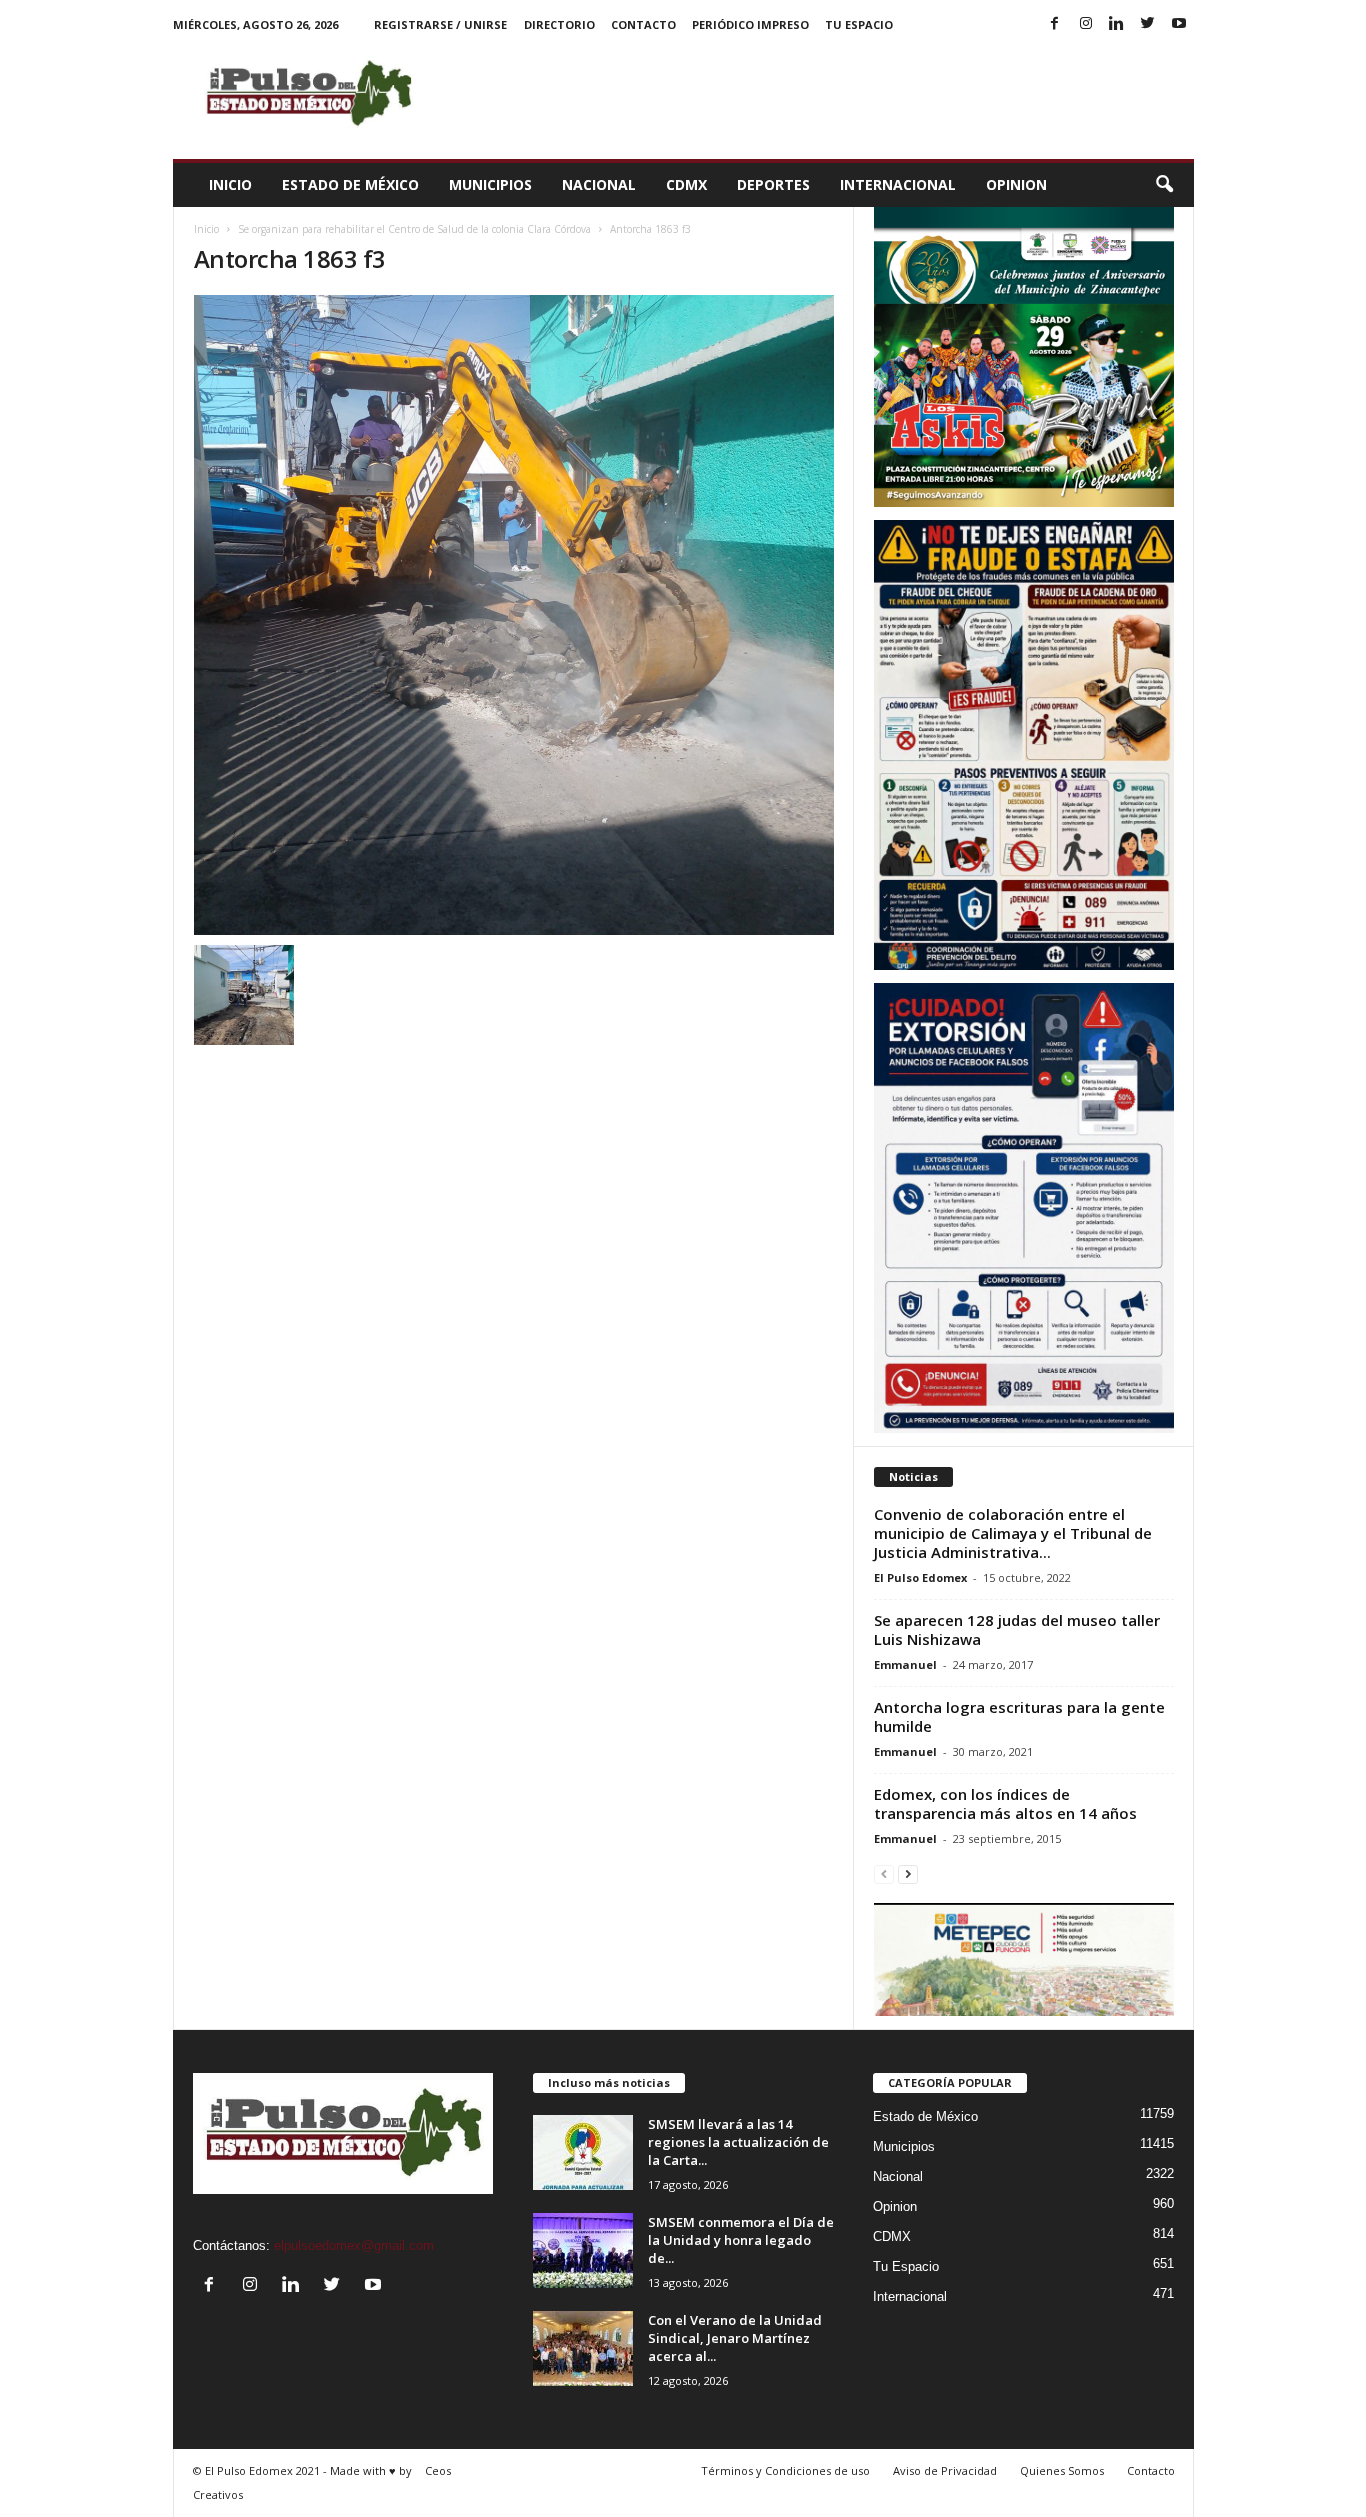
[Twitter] (1148, 24)
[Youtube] (1179, 24)
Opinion (1016, 184)
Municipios (490, 184)
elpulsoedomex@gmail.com (354, 2245)
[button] (1164, 185)
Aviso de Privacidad (945, 2470)
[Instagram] (1086, 24)
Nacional (599, 184)
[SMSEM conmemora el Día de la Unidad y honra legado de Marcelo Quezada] (583, 2250)
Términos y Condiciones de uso (785, 2470)
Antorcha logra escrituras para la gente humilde (1019, 1716)
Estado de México (350, 184)
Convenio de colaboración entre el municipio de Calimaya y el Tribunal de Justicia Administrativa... (1013, 1533)
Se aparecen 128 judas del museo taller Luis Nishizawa (1017, 1629)
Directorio (559, 24)
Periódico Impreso (750, 24)
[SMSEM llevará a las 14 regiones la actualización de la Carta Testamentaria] (583, 2152)
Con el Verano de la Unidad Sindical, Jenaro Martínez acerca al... (735, 2338)
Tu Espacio (859, 24)
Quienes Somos (1062, 2470)
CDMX (686, 184)
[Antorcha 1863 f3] (514, 615)
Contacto (643, 24)
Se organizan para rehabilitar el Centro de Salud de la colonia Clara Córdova (414, 229)
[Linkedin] (1117, 24)
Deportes (773, 184)
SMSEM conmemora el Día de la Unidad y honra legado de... (741, 2240)
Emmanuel (905, 1664)
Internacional (898, 184)
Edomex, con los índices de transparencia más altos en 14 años (1005, 1803)
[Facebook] (1055, 24)
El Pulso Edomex (920, 1577)
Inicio (230, 184)
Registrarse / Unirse (440, 24)
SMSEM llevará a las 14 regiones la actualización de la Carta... (738, 2142)
